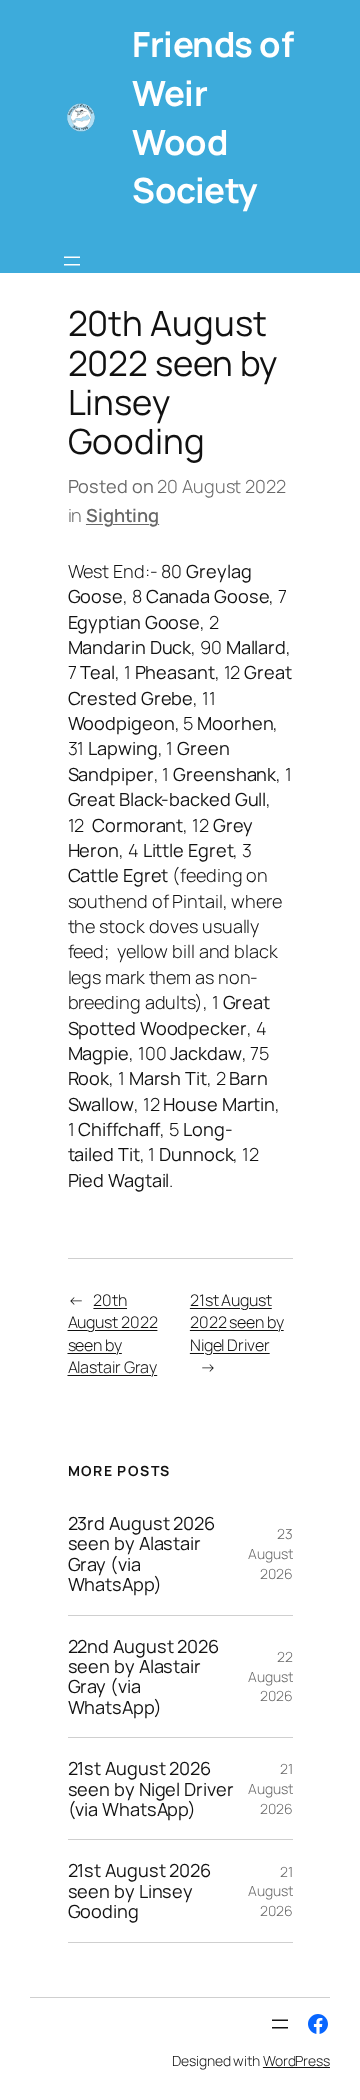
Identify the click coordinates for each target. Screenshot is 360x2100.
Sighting (122, 515)
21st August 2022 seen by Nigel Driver (237, 1322)
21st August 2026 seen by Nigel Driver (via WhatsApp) (151, 1788)
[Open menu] (72, 261)
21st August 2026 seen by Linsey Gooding (139, 1890)
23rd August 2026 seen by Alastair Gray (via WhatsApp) (141, 1554)
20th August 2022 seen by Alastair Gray (113, 1333)
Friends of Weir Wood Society (212, 116)
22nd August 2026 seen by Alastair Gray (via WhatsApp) (143, 1677)
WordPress (296, 2060)
